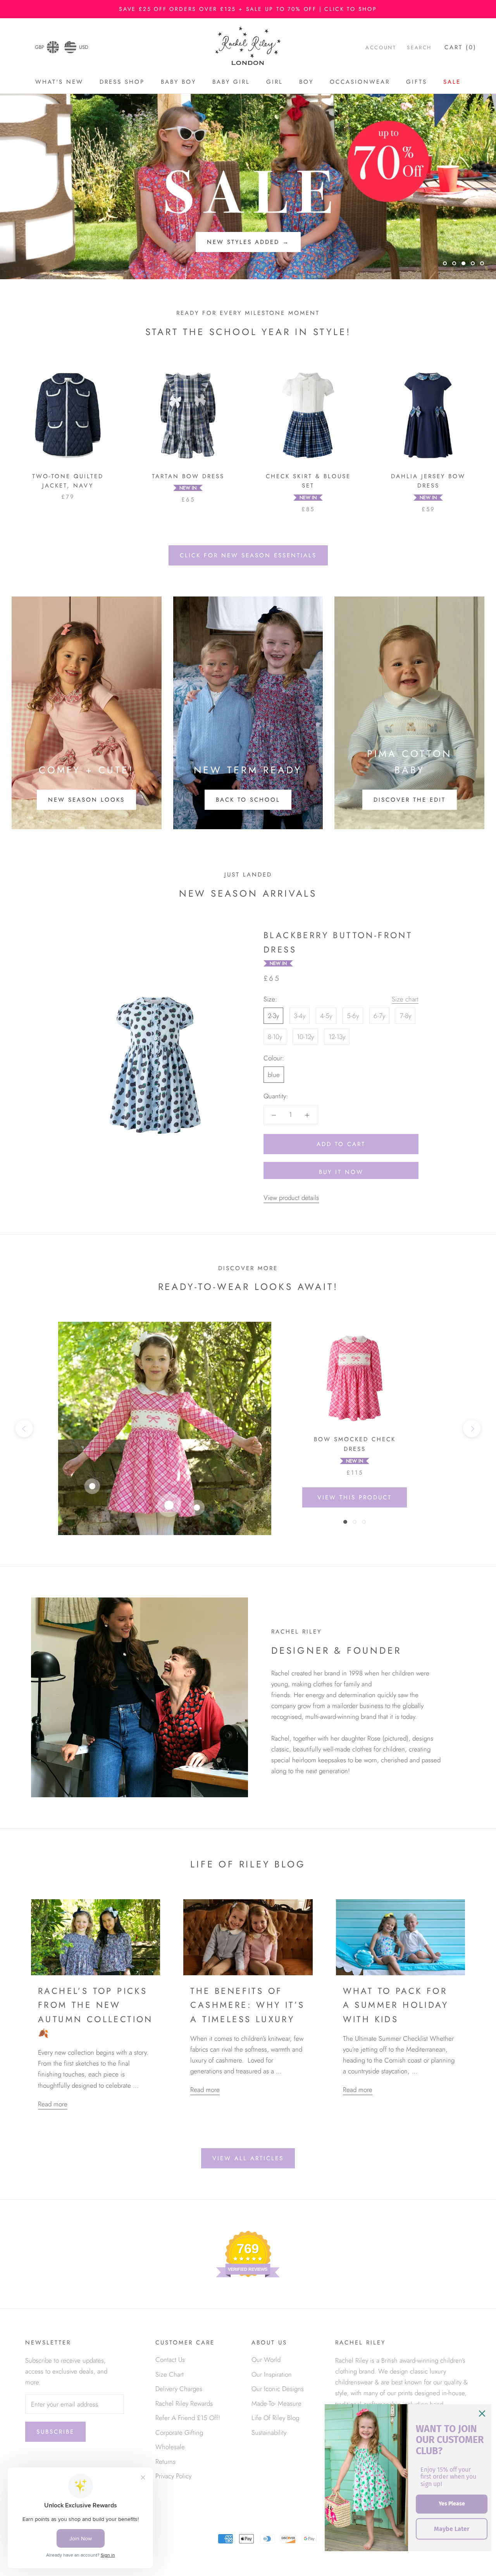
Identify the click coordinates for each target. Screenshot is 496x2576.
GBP (40, 47)
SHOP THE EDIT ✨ (248, 242)
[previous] (24, 1429)
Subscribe (55, 2432)
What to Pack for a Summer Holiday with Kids (396, 2005)
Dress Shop (122, 82)
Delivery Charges (179, 2389)
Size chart (405, 999)
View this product (355, 1497)
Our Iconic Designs (278, 2389)
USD (84, 47)
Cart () (461, 48)
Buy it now (341, 1172)
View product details (291, 1198)
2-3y (273, 1016)
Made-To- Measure (276, 2403)
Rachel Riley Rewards (184, 2403)
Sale (452, 82)
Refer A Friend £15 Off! (188, 2418)
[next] (472, 1429)
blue (274, 1075)
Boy (306, 82)
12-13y (337, 1037)
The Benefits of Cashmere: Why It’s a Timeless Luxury (247, 2005)
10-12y (305, 1037)
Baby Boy (178, 82)
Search (419, 48)
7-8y (406, 1016)
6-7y (379, 1016)
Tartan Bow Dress (188, 476)
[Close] (482, 2413)
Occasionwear (360, 82)
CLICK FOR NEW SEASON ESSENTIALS (248, 555)
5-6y (353, 1016)
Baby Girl (231, 82)
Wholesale (170, 2447)
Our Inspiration (272, 2374)
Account (381, 48)
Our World (266, 2360)
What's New (59, 82)
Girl (275, 82)
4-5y (326, 1016)
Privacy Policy (173, 2476)
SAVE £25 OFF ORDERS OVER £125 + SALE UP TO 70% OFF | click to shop (248, 9)
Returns (165, 2462)
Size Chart (170, 2374)
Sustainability (269, 2433)
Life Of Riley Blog (275, 2418)
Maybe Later (452, 2529)
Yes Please (452, 2504)
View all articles (248, 2158)
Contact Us (170, 2360)
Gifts (417, 82)
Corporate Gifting (179, 2433)
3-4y (300, 1016)
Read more (53, 2104)
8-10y (275, 1037)
